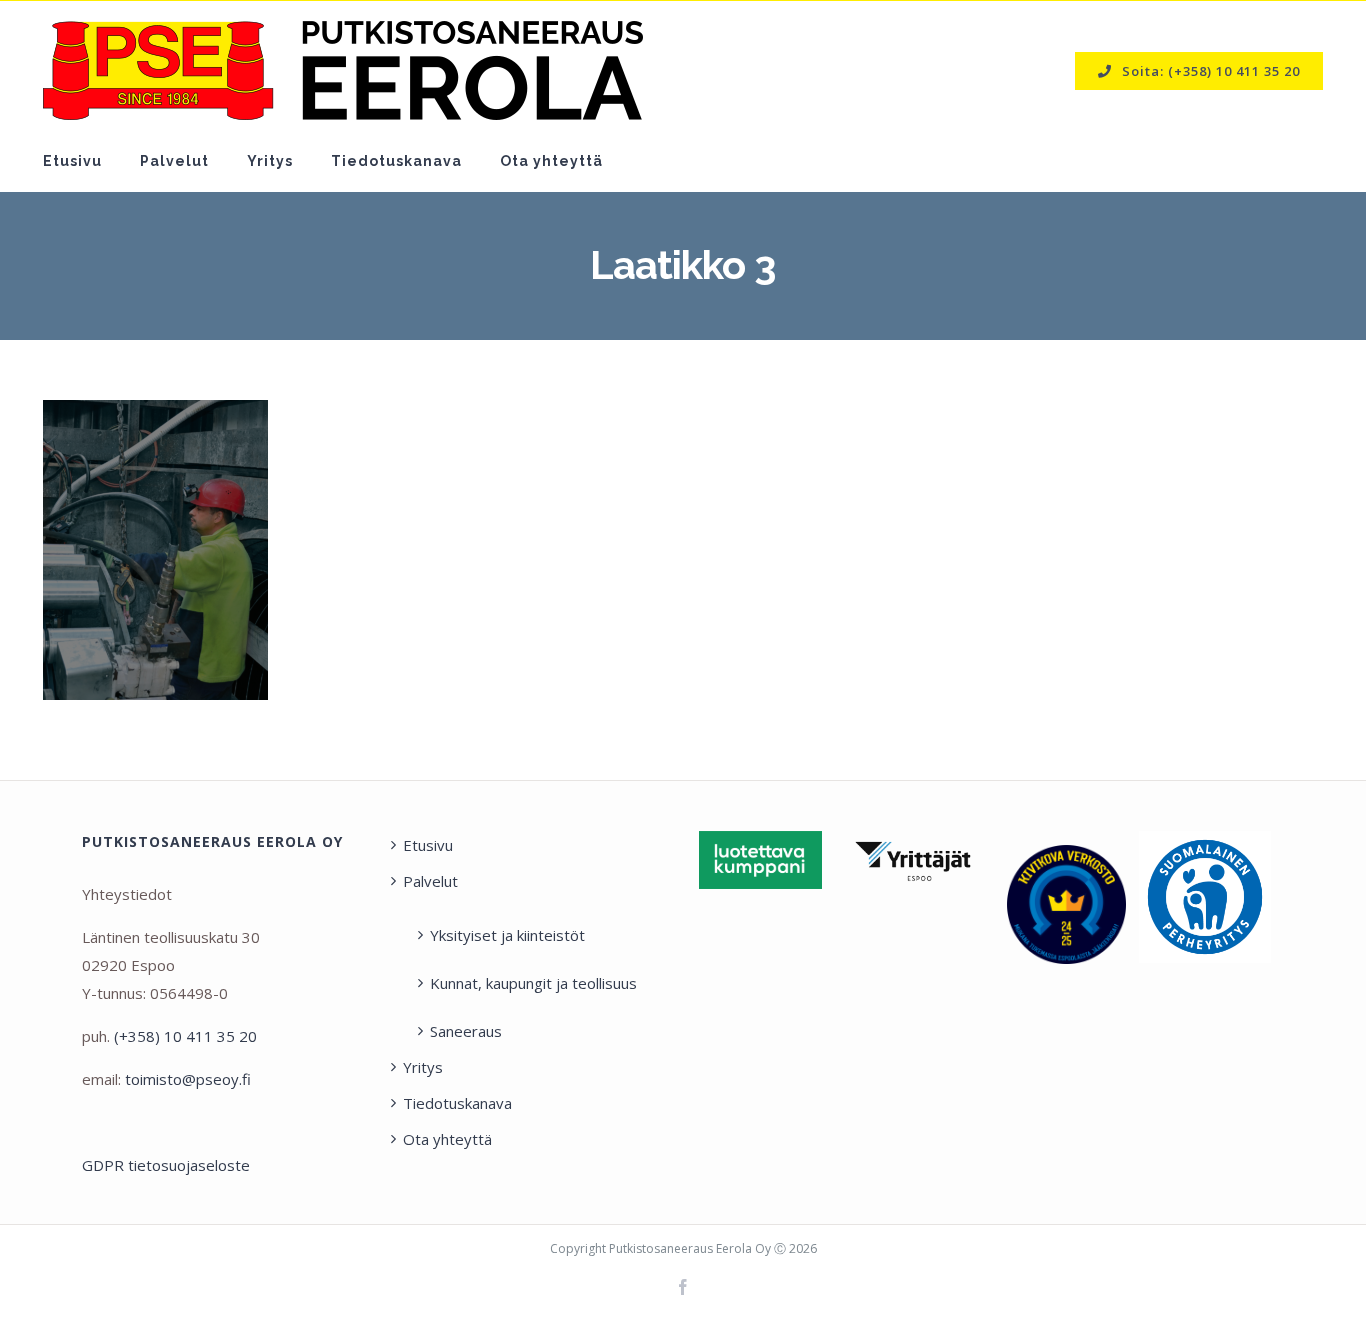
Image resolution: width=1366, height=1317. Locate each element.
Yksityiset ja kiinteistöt (507, 935)
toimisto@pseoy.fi (188, 1079)
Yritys (423, 1067)
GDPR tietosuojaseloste (166, 1165)
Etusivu (428, 845)
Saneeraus (466, 1031)
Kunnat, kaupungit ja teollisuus (533, 983)
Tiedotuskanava (457, 1103)
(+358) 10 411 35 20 (185, 1036)
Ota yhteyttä (447, 1139)
